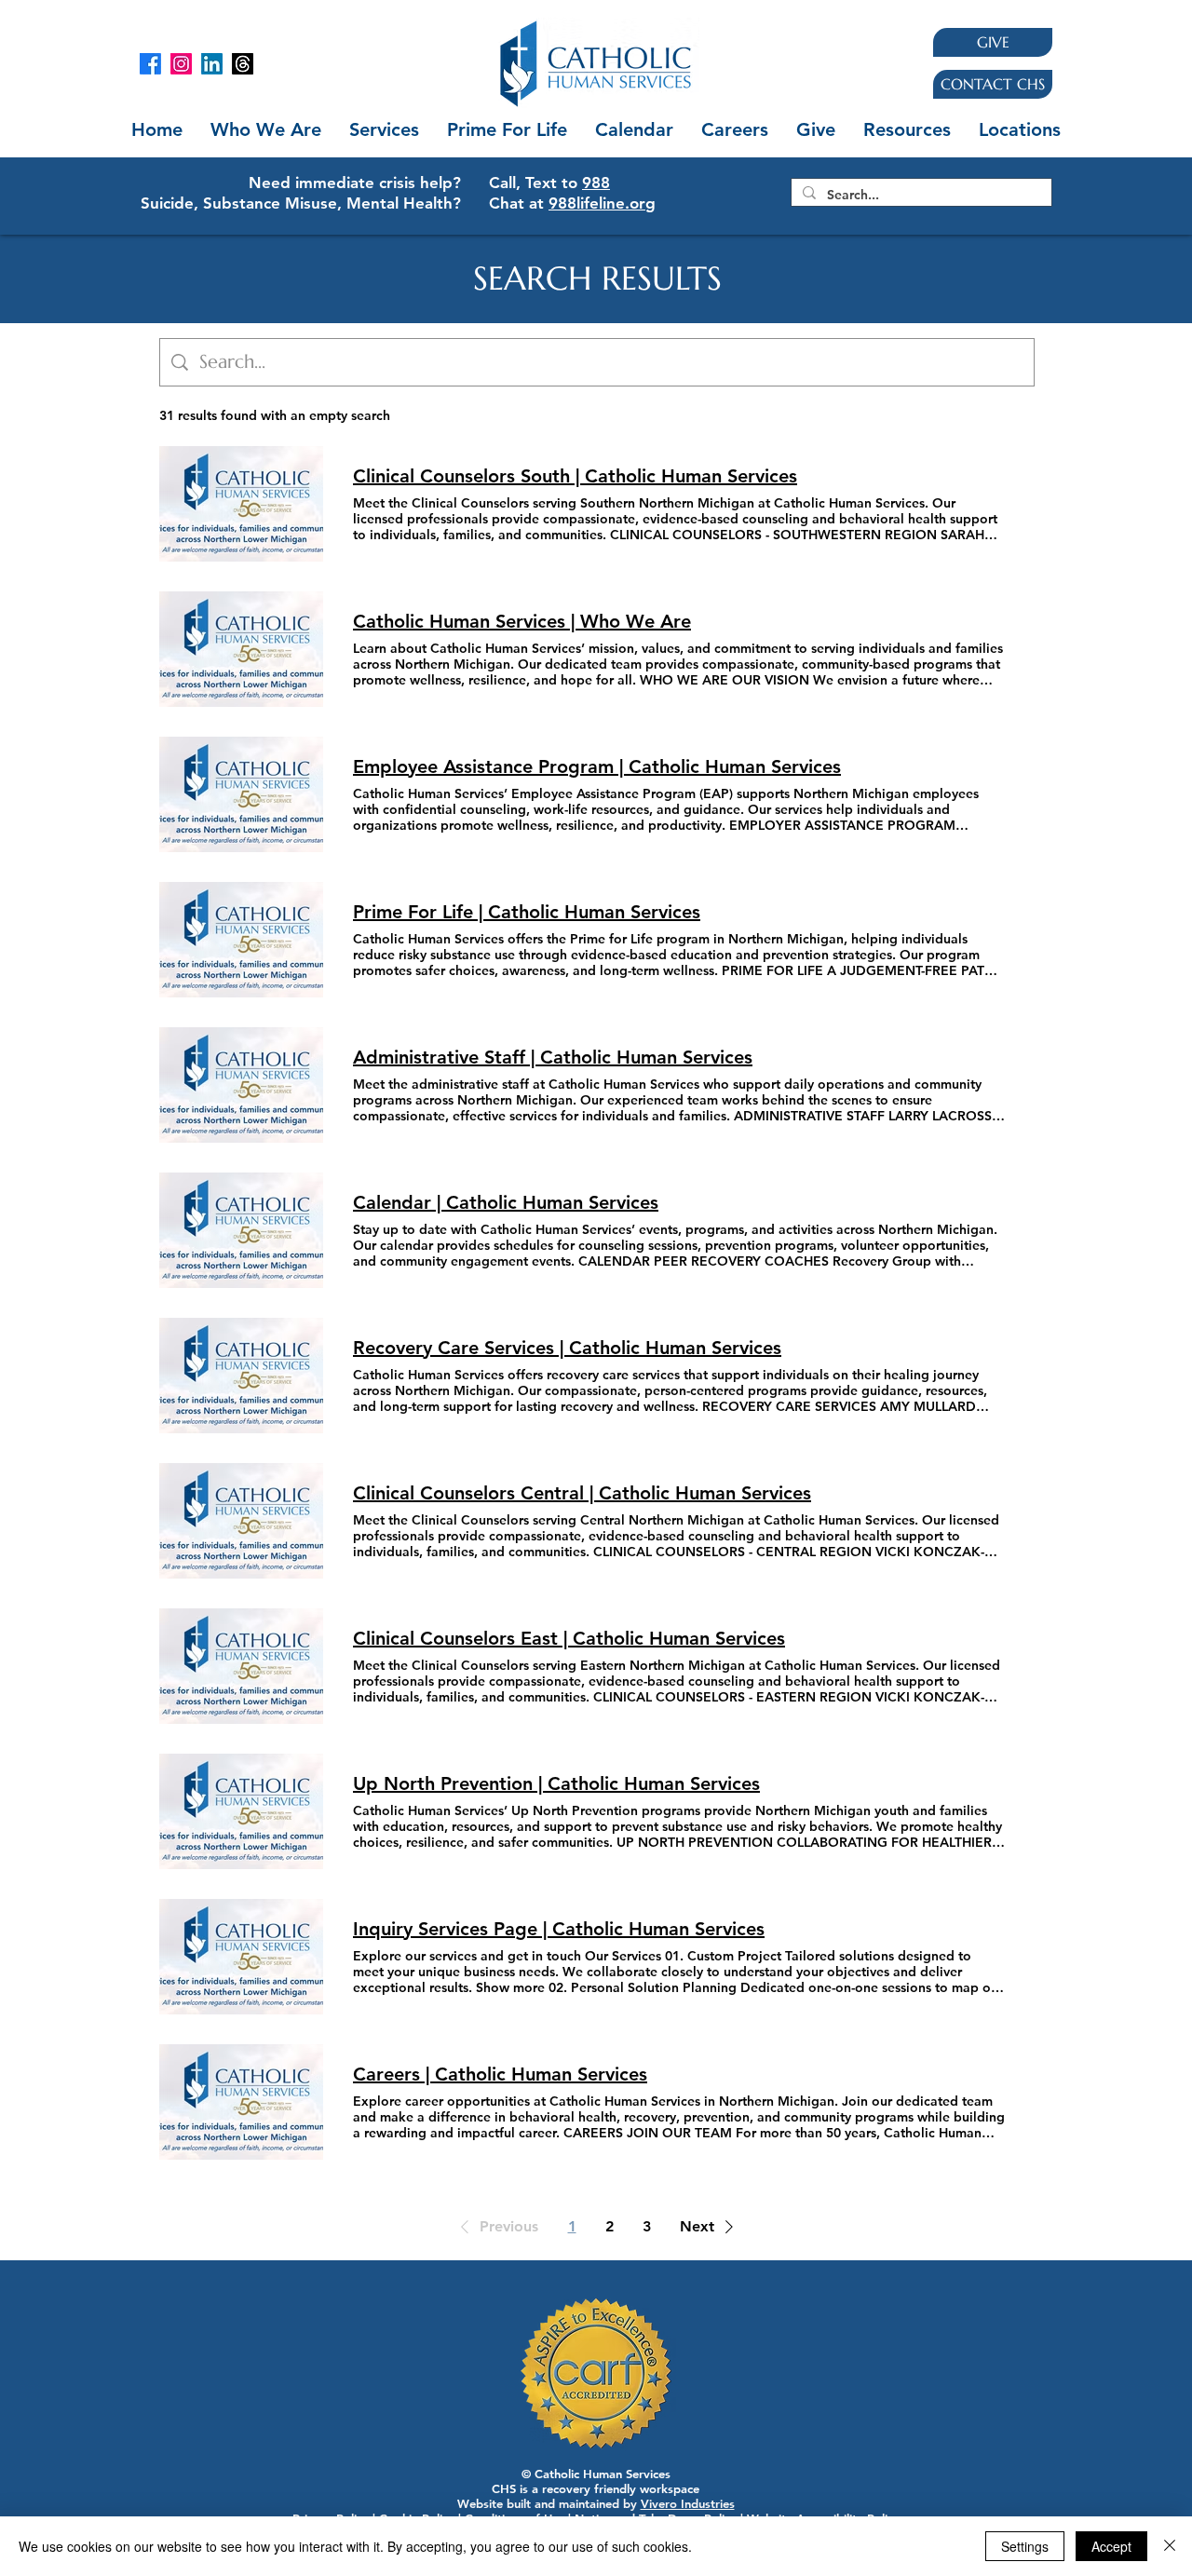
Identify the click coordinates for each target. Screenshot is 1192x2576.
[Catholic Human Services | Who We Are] (241, 649)
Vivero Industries (688, 2503)
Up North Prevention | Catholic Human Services (556, 1783)
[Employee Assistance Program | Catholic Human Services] (241, 794)
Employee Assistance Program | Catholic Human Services (597, 766)
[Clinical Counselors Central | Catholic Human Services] (241, 1521)
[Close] (1170, 2546)
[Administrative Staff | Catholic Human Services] (241, 1085)
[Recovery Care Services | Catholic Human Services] (241, 1376)
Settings (1025, 2546)
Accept (1111, 2546)
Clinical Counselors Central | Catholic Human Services (582, 1493)
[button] (384, 130)
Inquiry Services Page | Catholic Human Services (559, 1929)
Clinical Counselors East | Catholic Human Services (569, 1638)
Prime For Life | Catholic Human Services (527, 912)
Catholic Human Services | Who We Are (522, 621)
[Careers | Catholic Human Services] (241, 2102)
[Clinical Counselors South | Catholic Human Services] (241, 504)
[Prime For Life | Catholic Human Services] (241, 940)
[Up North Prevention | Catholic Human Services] (241, 1811)
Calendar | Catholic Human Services (506, 1202)
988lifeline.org (602, 203)
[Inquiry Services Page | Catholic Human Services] (241, 1957)
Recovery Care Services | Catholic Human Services (567, 1348)
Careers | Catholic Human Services (500, 2074)
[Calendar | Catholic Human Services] (241, 1230)
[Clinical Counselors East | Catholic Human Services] (241, 1666)
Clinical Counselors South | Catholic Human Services (575, 476)
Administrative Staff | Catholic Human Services (553, 1057)
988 (596, 183)
